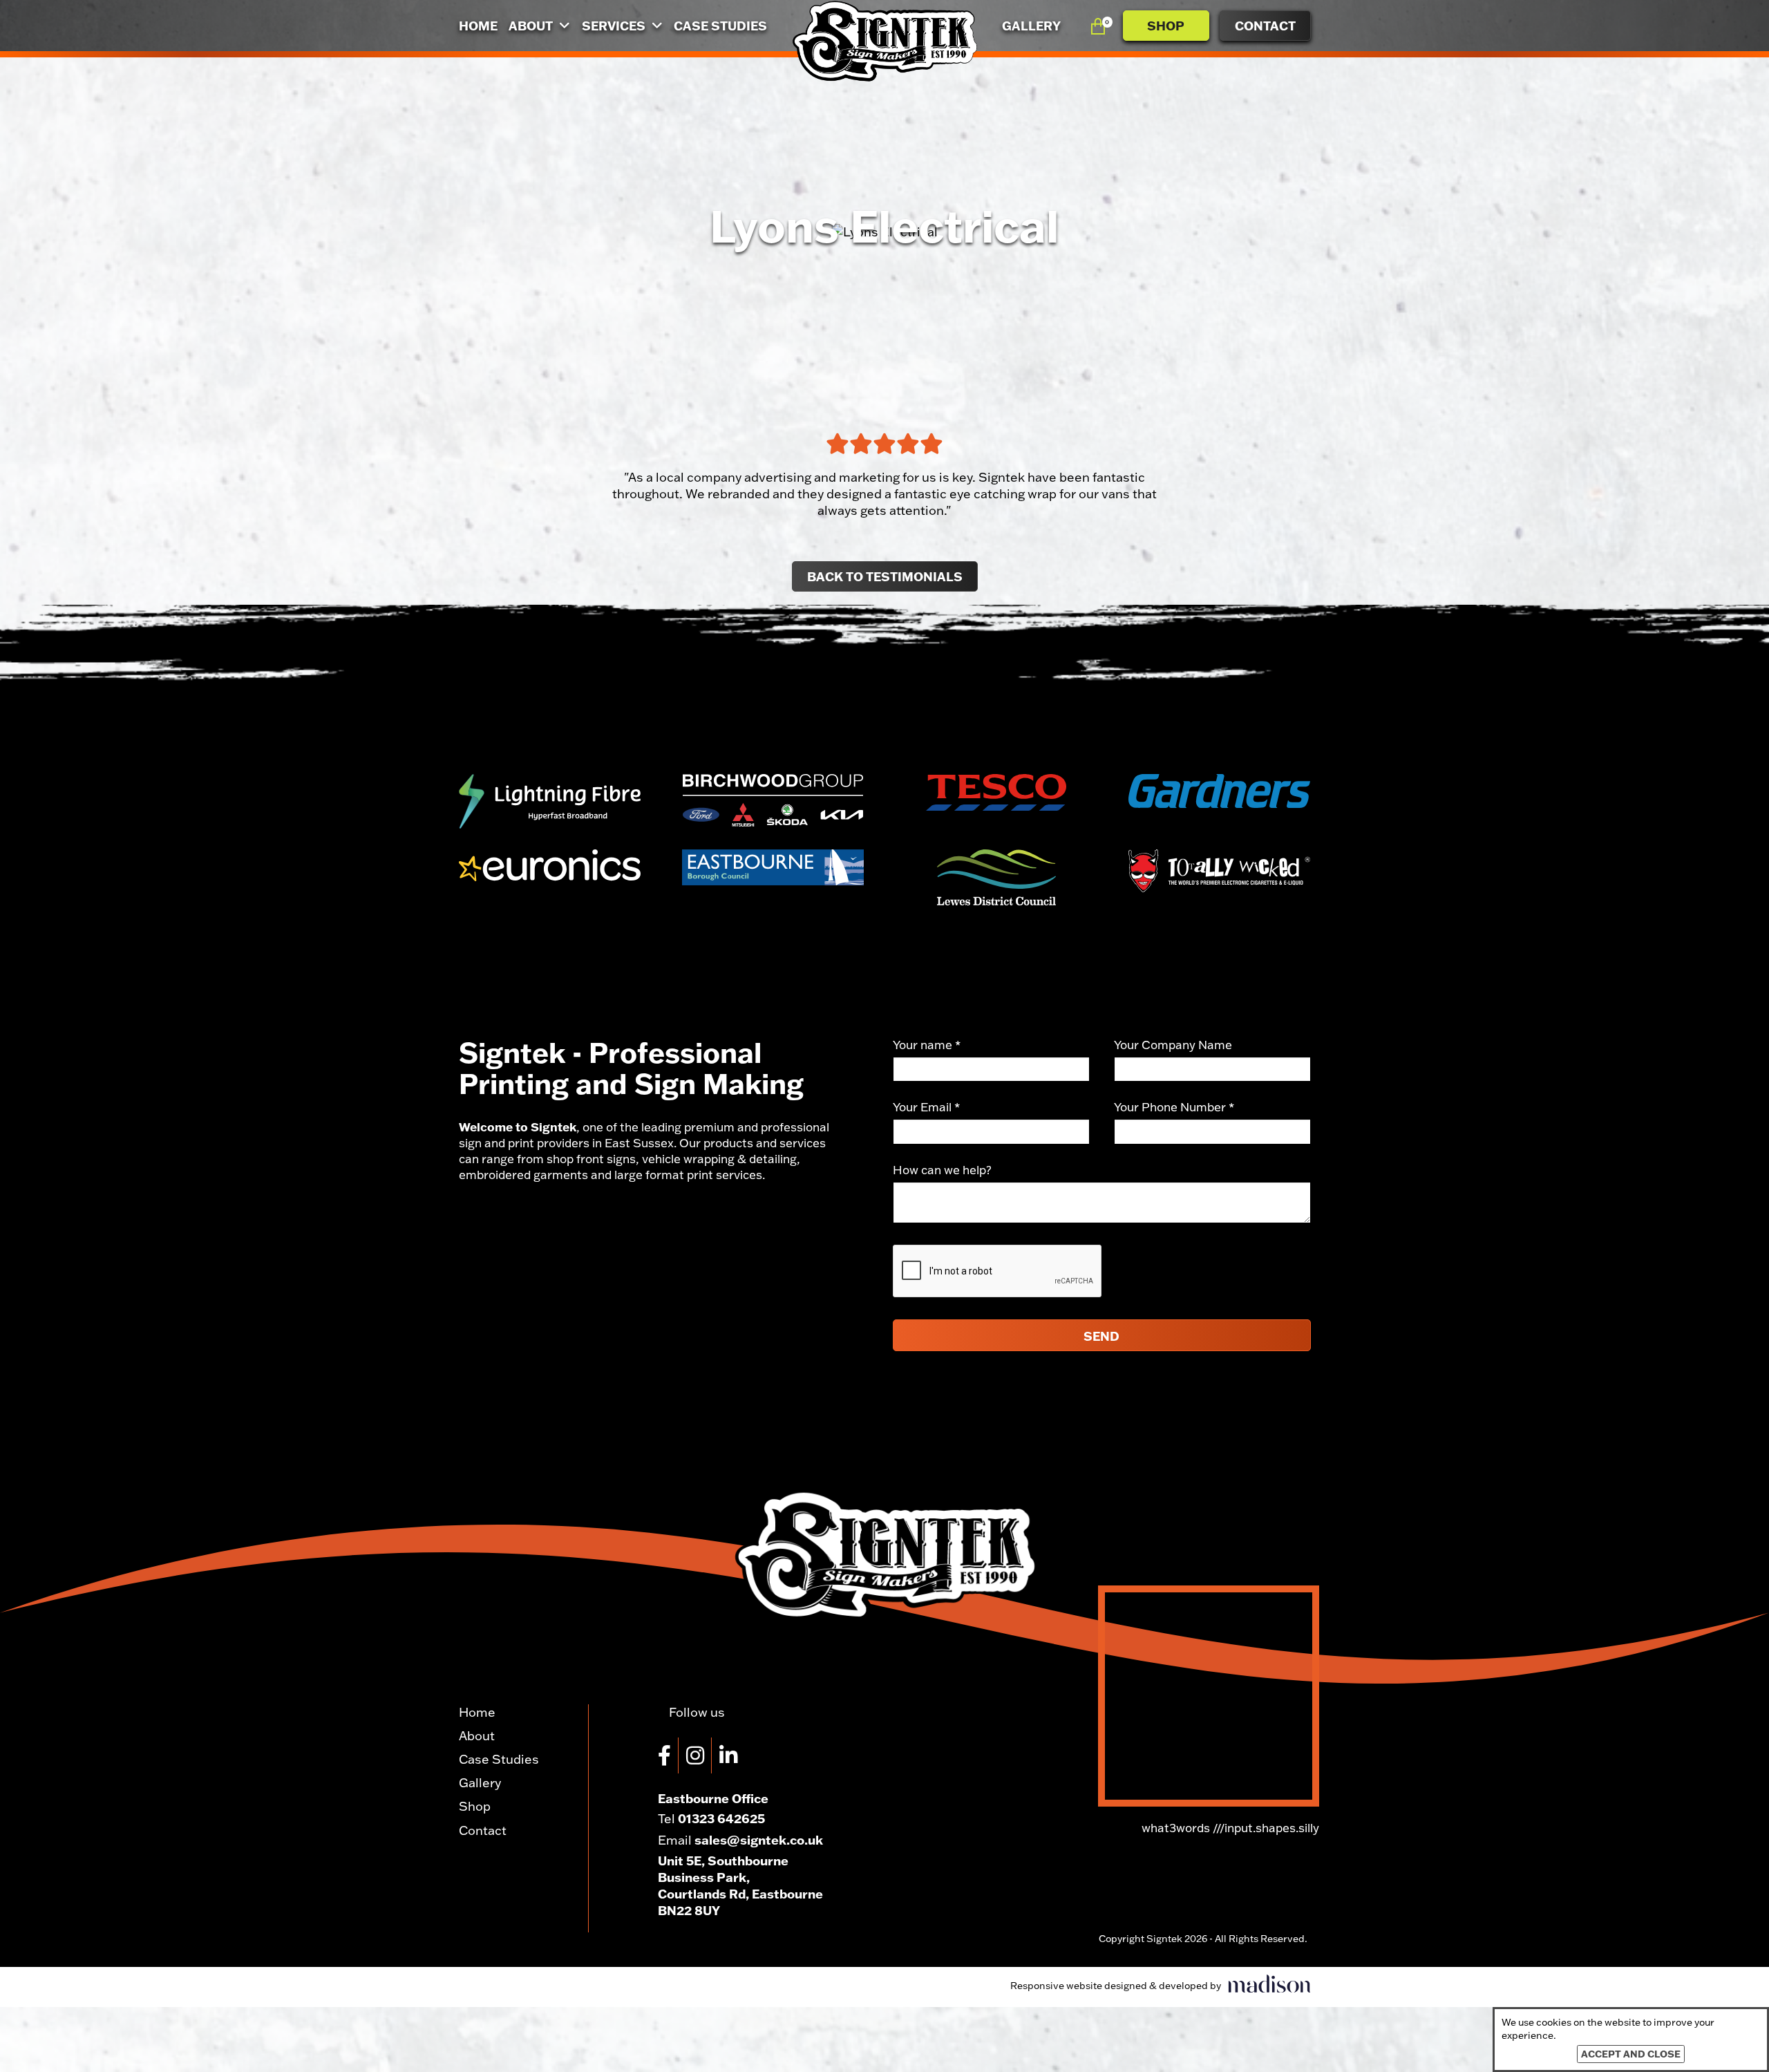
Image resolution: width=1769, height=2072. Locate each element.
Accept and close (1631, 2054)
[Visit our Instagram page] (699, 1755)
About (532, 26)
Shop (1166, 26)
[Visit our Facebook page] (668, 1755)
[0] (1098, 25)
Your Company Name (1173, 1045)
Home (478, 26)
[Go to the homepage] (884, 41)
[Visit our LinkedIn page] (732, 1755)
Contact (1265, 26)
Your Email (926, 1107)
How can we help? (942, 1170)
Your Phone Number (1174, 1107)
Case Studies (720, 26)
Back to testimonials (885, 576)
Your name (927, 1045)
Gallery (1031, 26)
